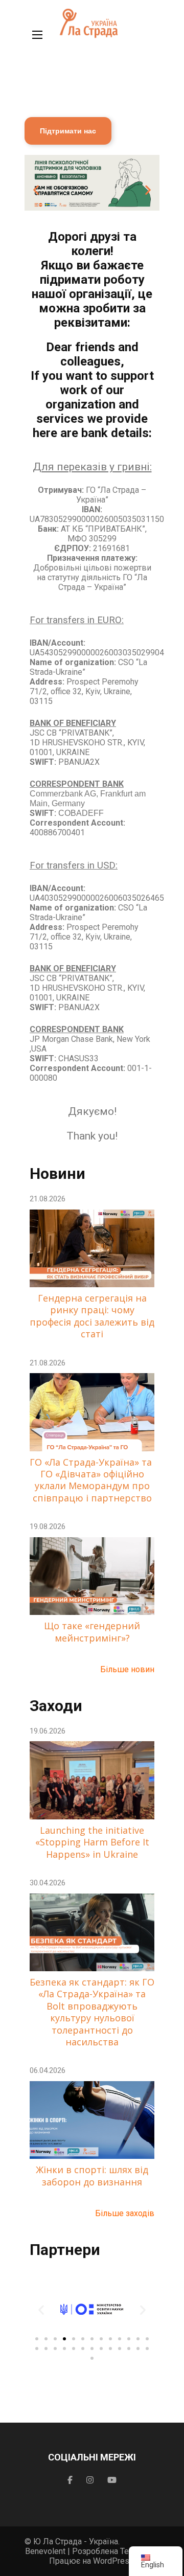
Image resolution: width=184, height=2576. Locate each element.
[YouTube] (112, 2480)
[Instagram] (90, 2480)
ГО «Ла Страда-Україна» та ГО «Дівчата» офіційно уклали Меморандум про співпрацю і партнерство (92, 1480)
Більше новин (127, 1669)
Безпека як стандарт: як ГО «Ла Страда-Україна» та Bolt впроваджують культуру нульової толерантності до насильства (92, 2012)
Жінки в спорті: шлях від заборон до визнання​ (92, 2176)
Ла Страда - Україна (80, 2541)
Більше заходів (125, 2213)
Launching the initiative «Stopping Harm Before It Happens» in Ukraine (92, 1842)
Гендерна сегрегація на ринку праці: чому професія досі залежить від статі (92, 1316)
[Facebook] (70, 2480)
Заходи (56, 1706)
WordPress (113, 2561)
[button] (36, 190)
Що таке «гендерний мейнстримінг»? (92, 1632)
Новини (57, 1173)
